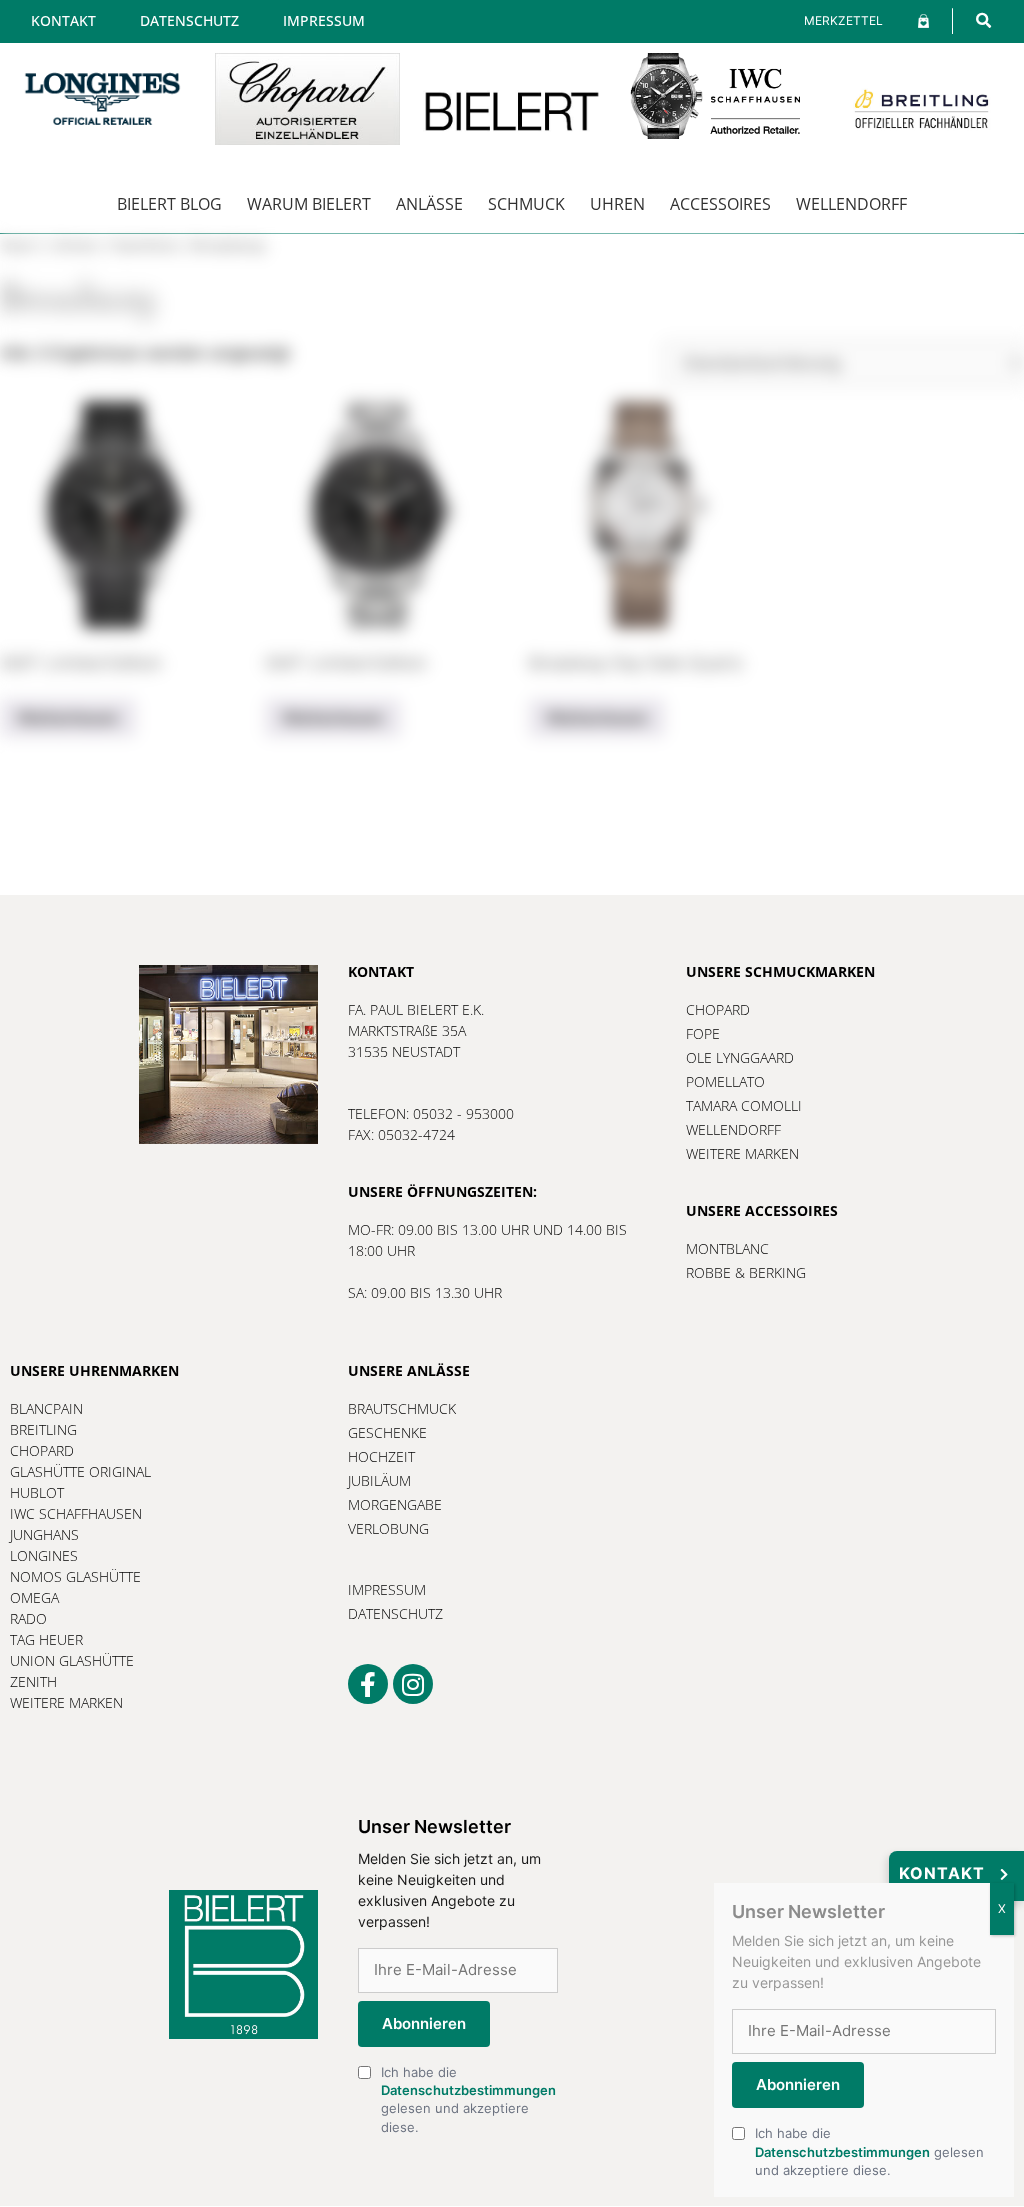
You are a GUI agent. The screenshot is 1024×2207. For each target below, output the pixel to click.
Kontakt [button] (942, 1873)
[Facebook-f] (368, 1684)
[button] (983, 20)
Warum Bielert (309, 204)
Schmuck (526, 204)
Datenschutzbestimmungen (468, 2090)
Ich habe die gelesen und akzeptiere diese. (468, 2099)
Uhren (617, 204)
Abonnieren (424, 2023)
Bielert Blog (169, 204)
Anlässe (429, 204)
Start (19, 245)
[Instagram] (413, 1684)
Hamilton (144, 245)
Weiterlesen (68, 718)
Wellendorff (851, 204)
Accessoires (720, 204)
